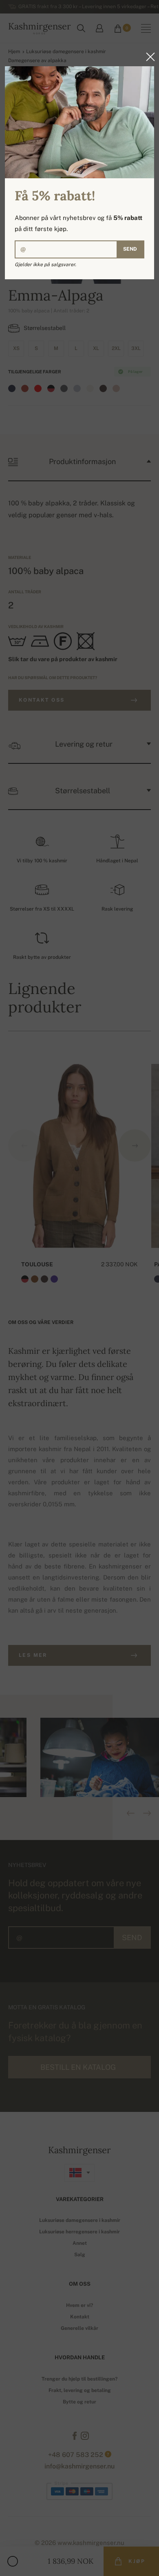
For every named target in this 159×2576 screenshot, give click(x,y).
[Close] (148, 57)
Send (130, 249)
